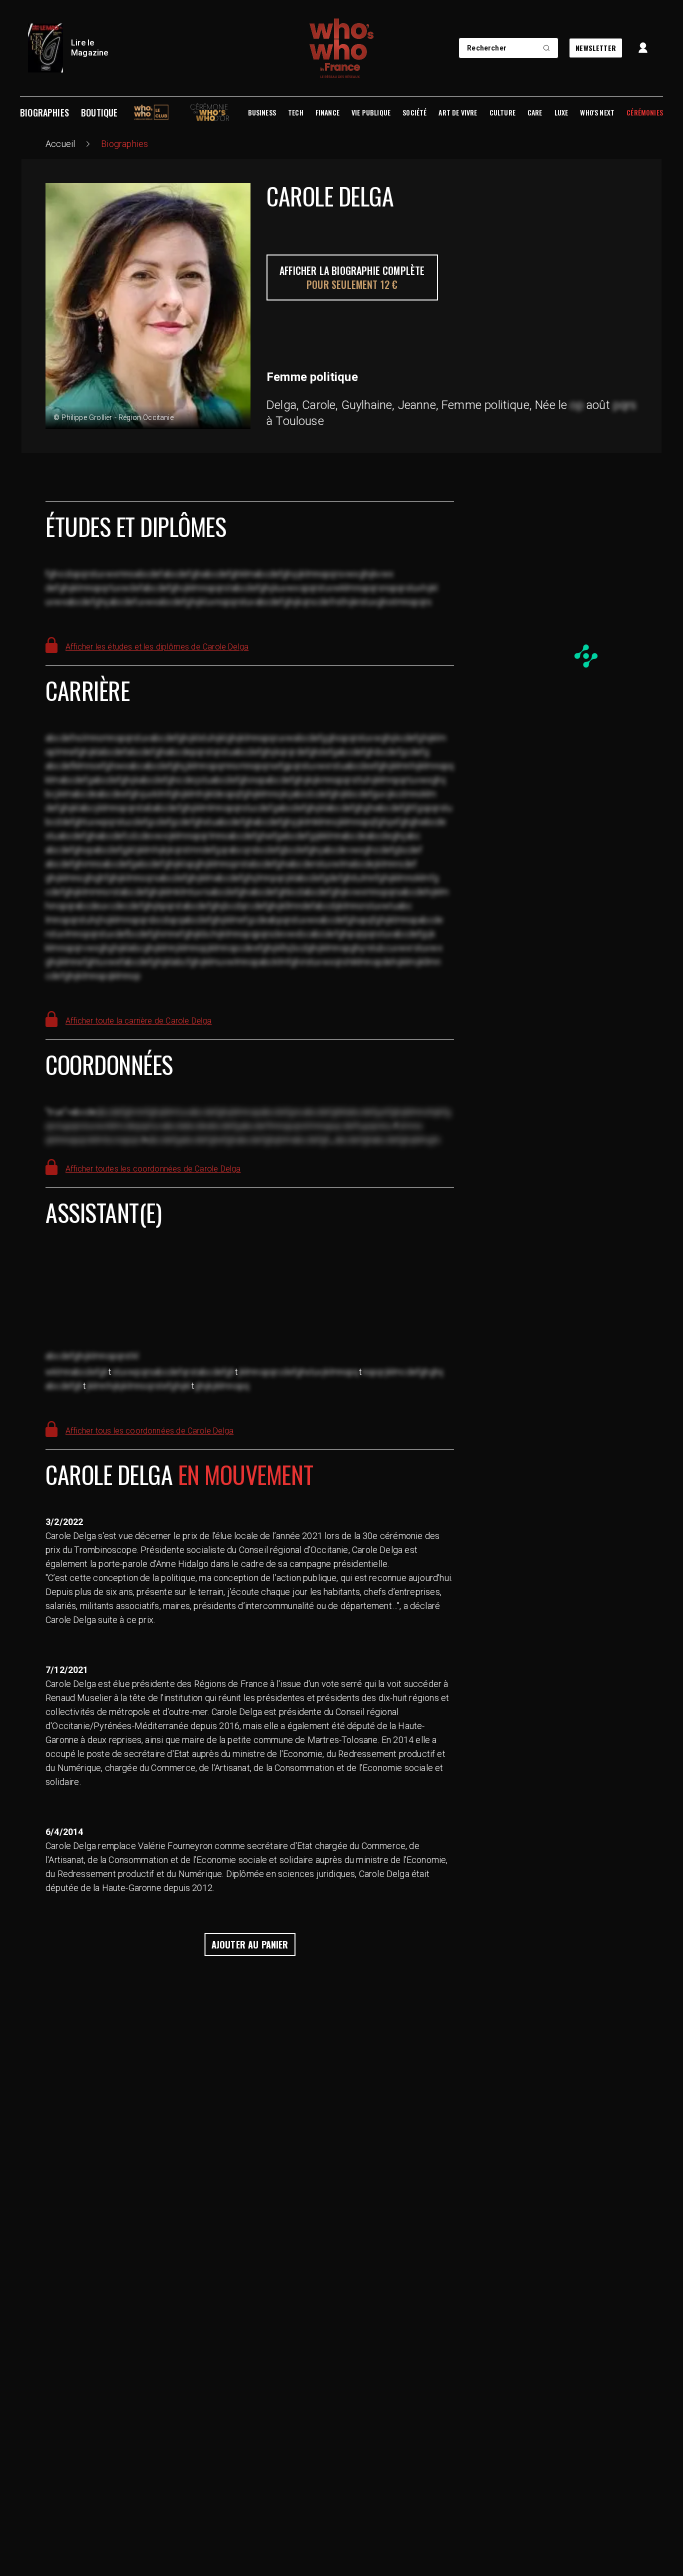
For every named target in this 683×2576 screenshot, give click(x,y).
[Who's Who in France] (341, 48)
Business (262, 112)
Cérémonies (645, 112)
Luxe (561, 112)
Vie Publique (371, 112)
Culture (502, 112)
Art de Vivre (458, 112)
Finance (327, 112)
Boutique (99, 112)
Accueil (60, 144)
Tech (296, 112)
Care (535, 112)
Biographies (44, 112)
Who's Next (597, 112)
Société (414, 112)
